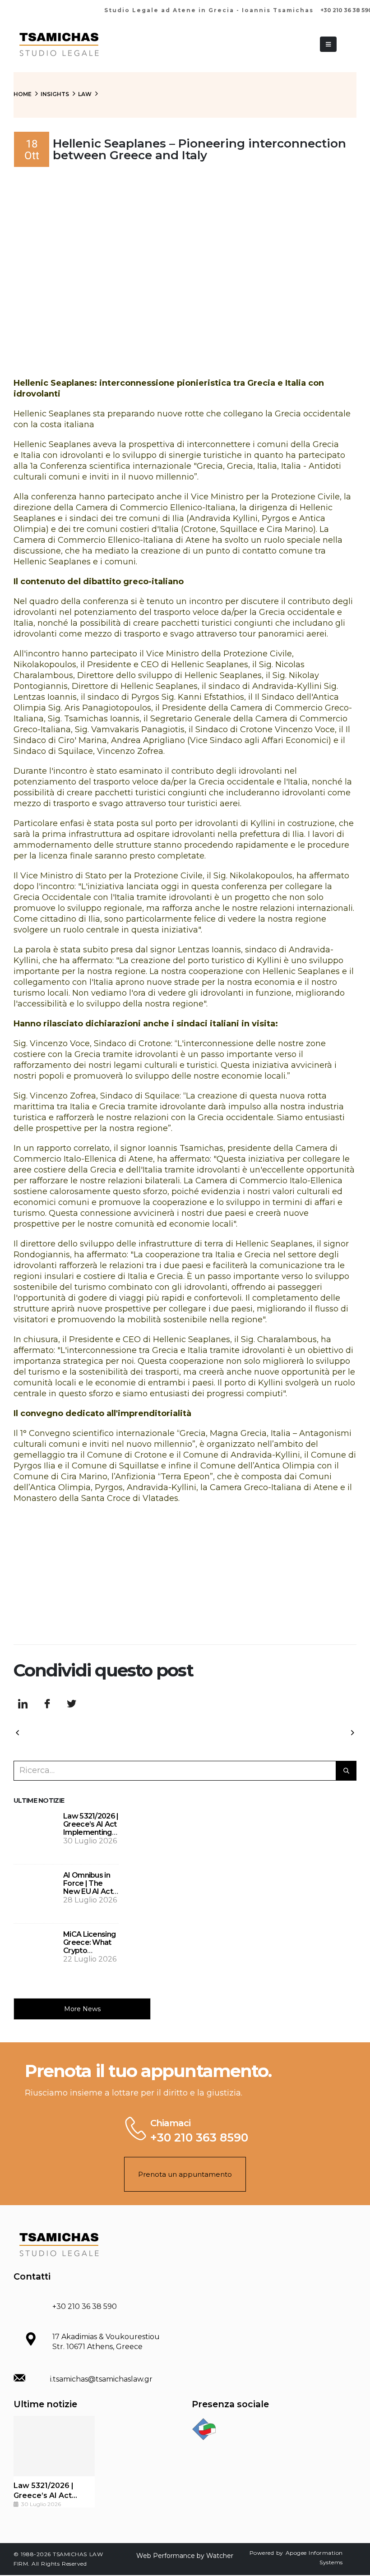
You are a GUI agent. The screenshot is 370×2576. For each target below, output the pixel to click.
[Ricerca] (346, 1771)
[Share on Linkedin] (23, 1704)
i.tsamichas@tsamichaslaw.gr (101, 2379)
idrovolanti (82, 455)
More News (82, 2009)
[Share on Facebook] (47, 1704)
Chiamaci (170, 2123)
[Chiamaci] (134, 2128)
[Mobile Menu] (328, 44)
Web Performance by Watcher (185, 2556)
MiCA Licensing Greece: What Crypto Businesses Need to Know (89, 1950)
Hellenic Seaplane (299, 971)
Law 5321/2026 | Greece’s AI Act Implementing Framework (91, 1828)
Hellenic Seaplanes (52, 444)
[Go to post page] (36, 1834)
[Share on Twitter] (71, 1704)
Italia (31, 455)
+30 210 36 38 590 (85, 2306)
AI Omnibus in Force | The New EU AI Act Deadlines (88, 1887)
